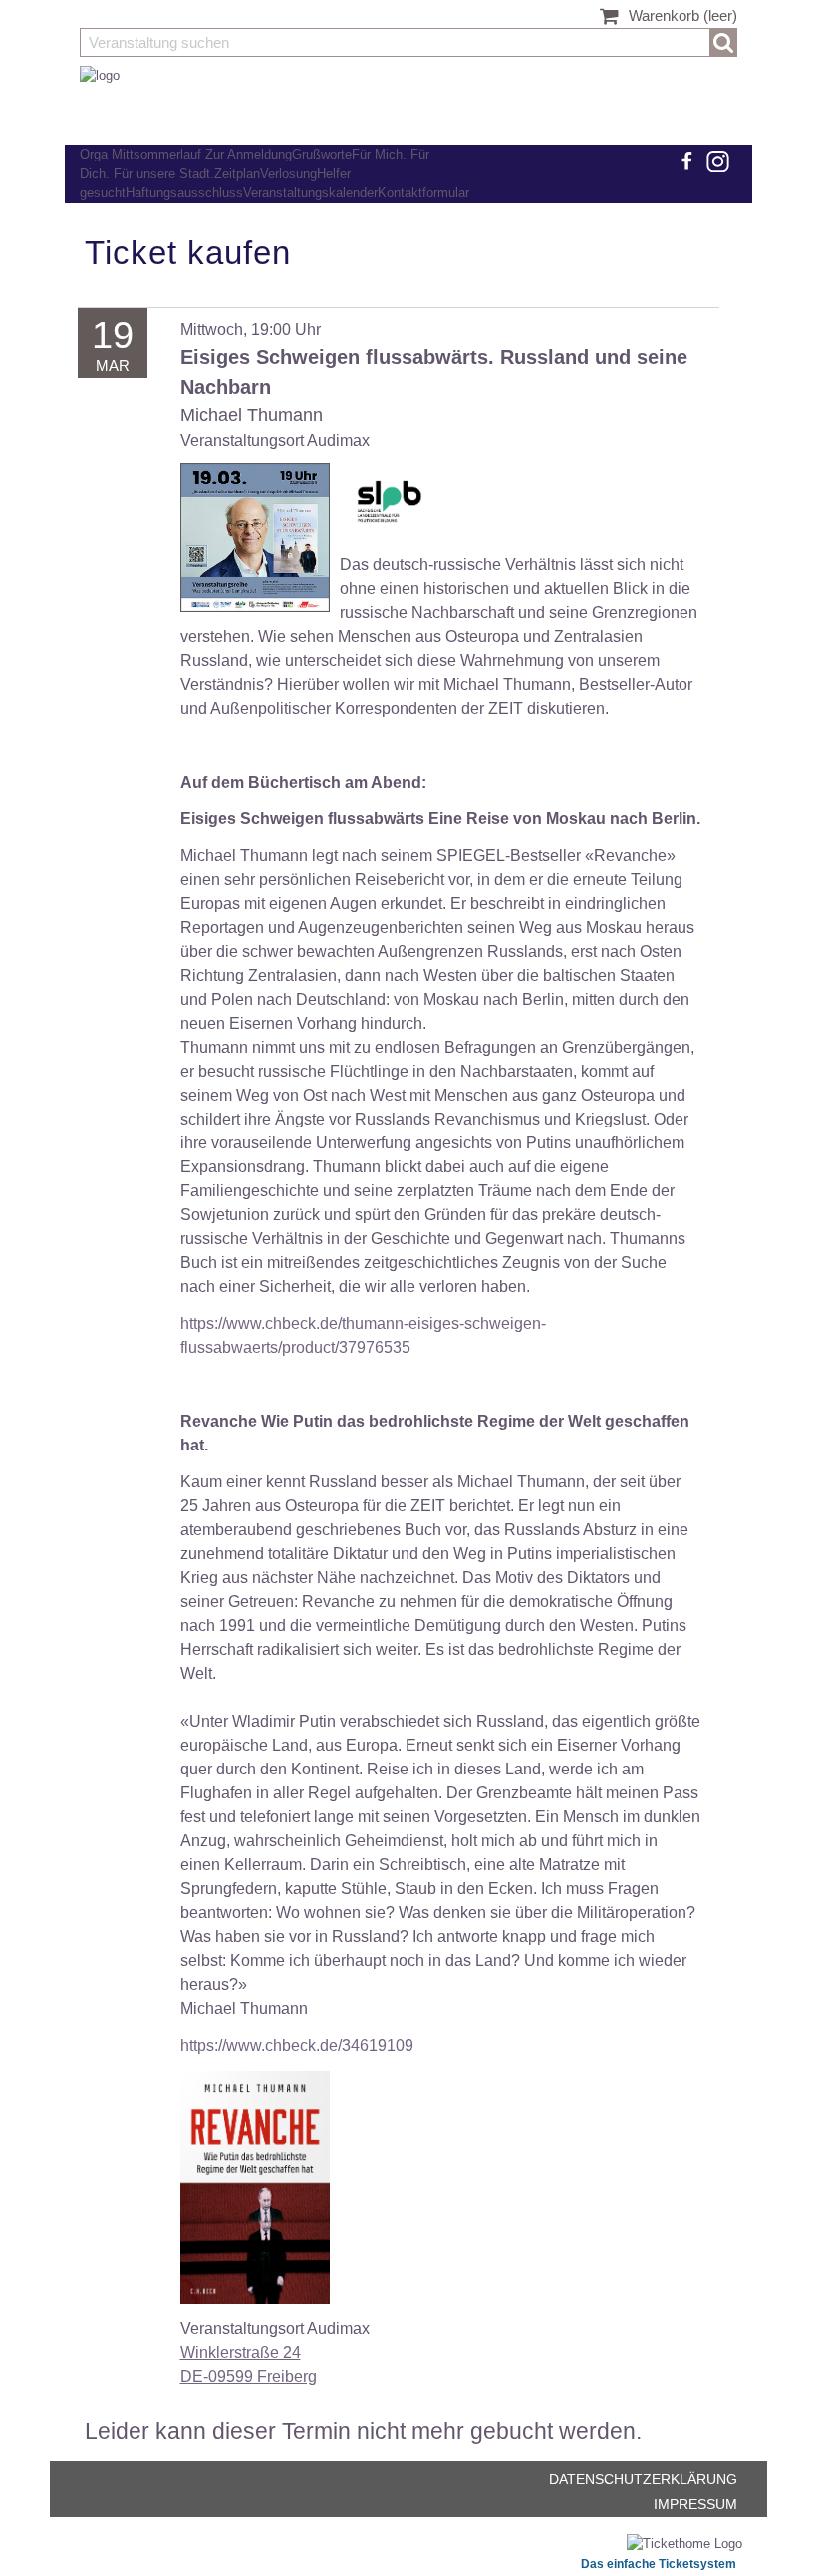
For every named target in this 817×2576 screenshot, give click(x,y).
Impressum (695, 2504)
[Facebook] (685, 161)
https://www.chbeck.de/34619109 (297, 2045)
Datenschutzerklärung (643, 2479)
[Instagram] (717, 161)
